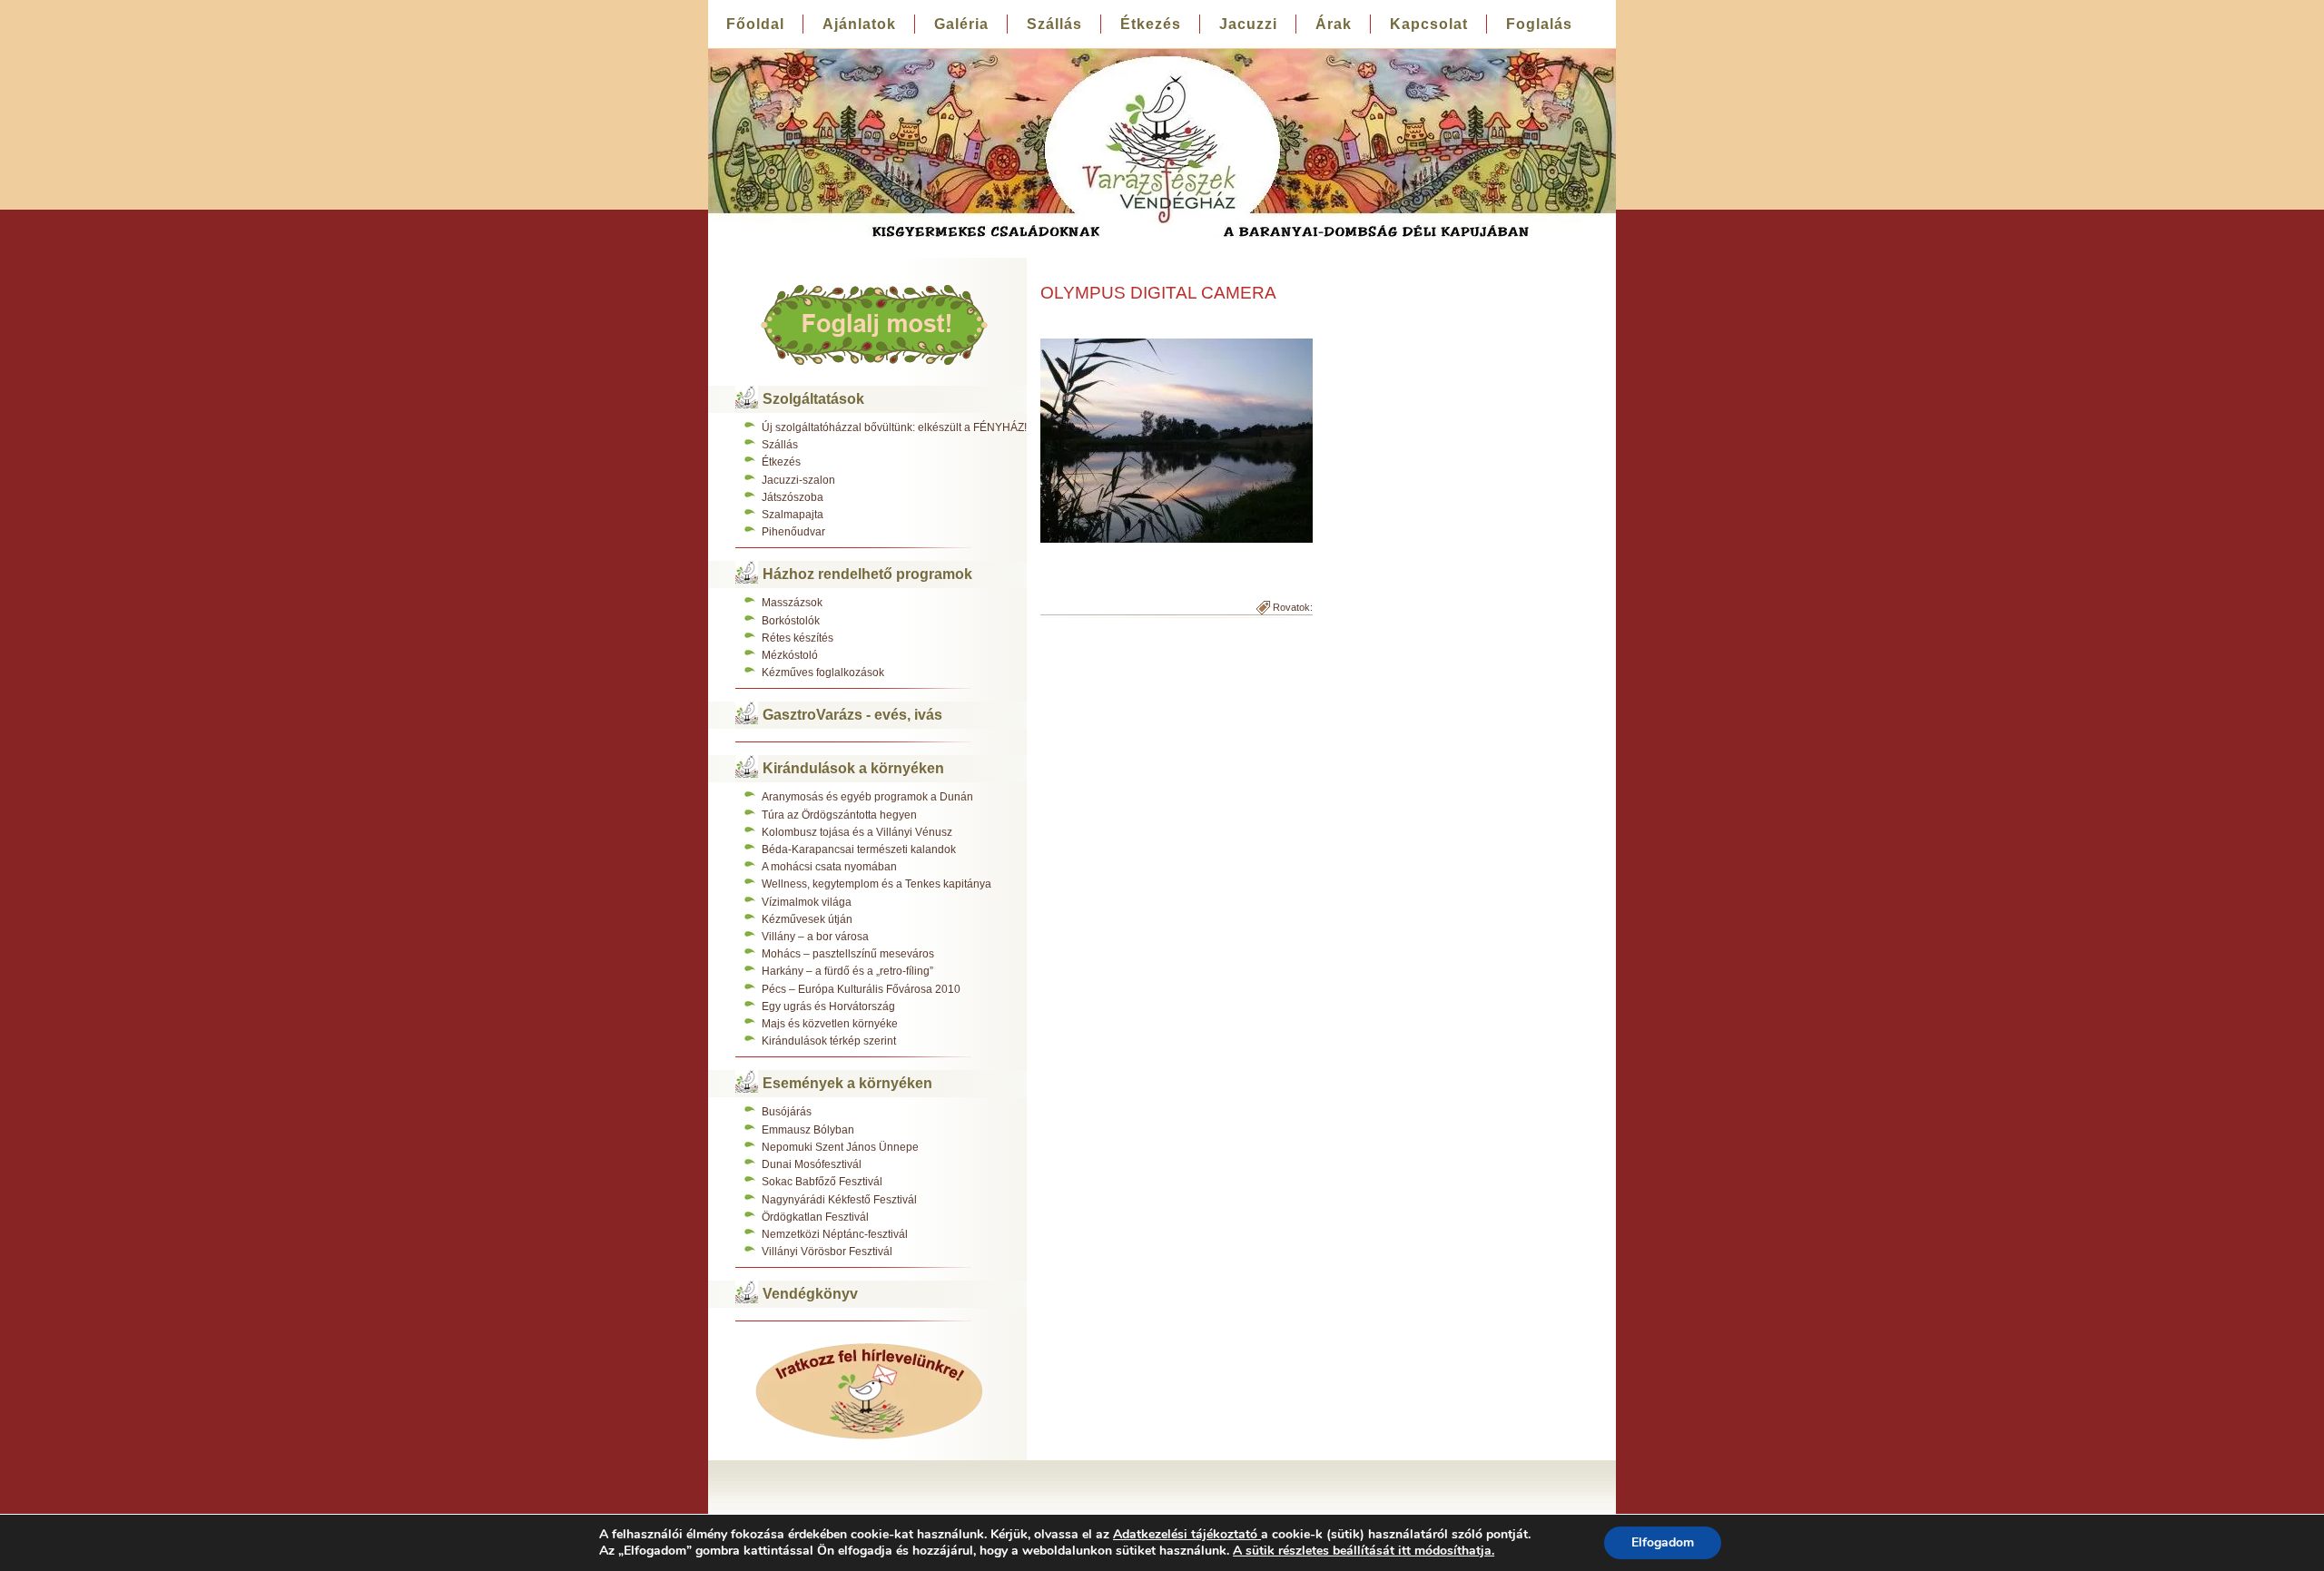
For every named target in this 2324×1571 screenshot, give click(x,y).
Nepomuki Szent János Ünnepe (840, 1147)
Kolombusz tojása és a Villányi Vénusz (857, 832)
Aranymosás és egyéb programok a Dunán (867, 797)
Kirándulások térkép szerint (829, 1041)
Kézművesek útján (807, 919)
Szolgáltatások (813, 399)
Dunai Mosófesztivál (812, 1164)
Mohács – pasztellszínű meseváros (848, 954)
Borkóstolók (791, 621)
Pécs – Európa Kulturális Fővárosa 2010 (861, 989)
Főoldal (755, 24)
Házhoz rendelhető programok (867, 574)
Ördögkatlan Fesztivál (815, 1217)
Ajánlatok (859, 24)
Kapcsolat (1429, 24)
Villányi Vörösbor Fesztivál (827, 1252)
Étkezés (1151, 24)
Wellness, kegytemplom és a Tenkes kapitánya (876, 884)
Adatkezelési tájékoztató (1185, 1534)
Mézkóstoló (790, 655)
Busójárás (787, 1112)
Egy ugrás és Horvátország (828, 1006)
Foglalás (1539, 24)
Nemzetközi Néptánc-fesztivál (835, 1234)
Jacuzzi (1248, 24)
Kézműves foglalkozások (823, 673)
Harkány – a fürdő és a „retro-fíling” (847, 971)
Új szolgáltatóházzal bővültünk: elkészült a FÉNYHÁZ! (894, 427)
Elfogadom (1663, 1542)
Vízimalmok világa (807, 902)
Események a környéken (847, 1083)
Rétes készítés (798, 638)
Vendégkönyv (810, 1294)
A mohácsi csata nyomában (829, 867)
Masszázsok (792, 603)
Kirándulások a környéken (853, 768)
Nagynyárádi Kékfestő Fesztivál (839, 1200)
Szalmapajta (793, 515)
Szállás (1054, 24)
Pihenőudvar (793, 532)
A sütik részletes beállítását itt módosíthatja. (1364, 1551)
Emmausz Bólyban (808, 1130)
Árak (1334, 24)
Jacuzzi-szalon (798, 480)
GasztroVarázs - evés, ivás (852, 715)
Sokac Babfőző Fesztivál (822, 1182)
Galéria (961, 24)
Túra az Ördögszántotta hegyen (839, 815)
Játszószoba (793, 497)
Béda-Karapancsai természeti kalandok (859, 849)
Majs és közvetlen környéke (830, 1024)
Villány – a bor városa (815, 937)
